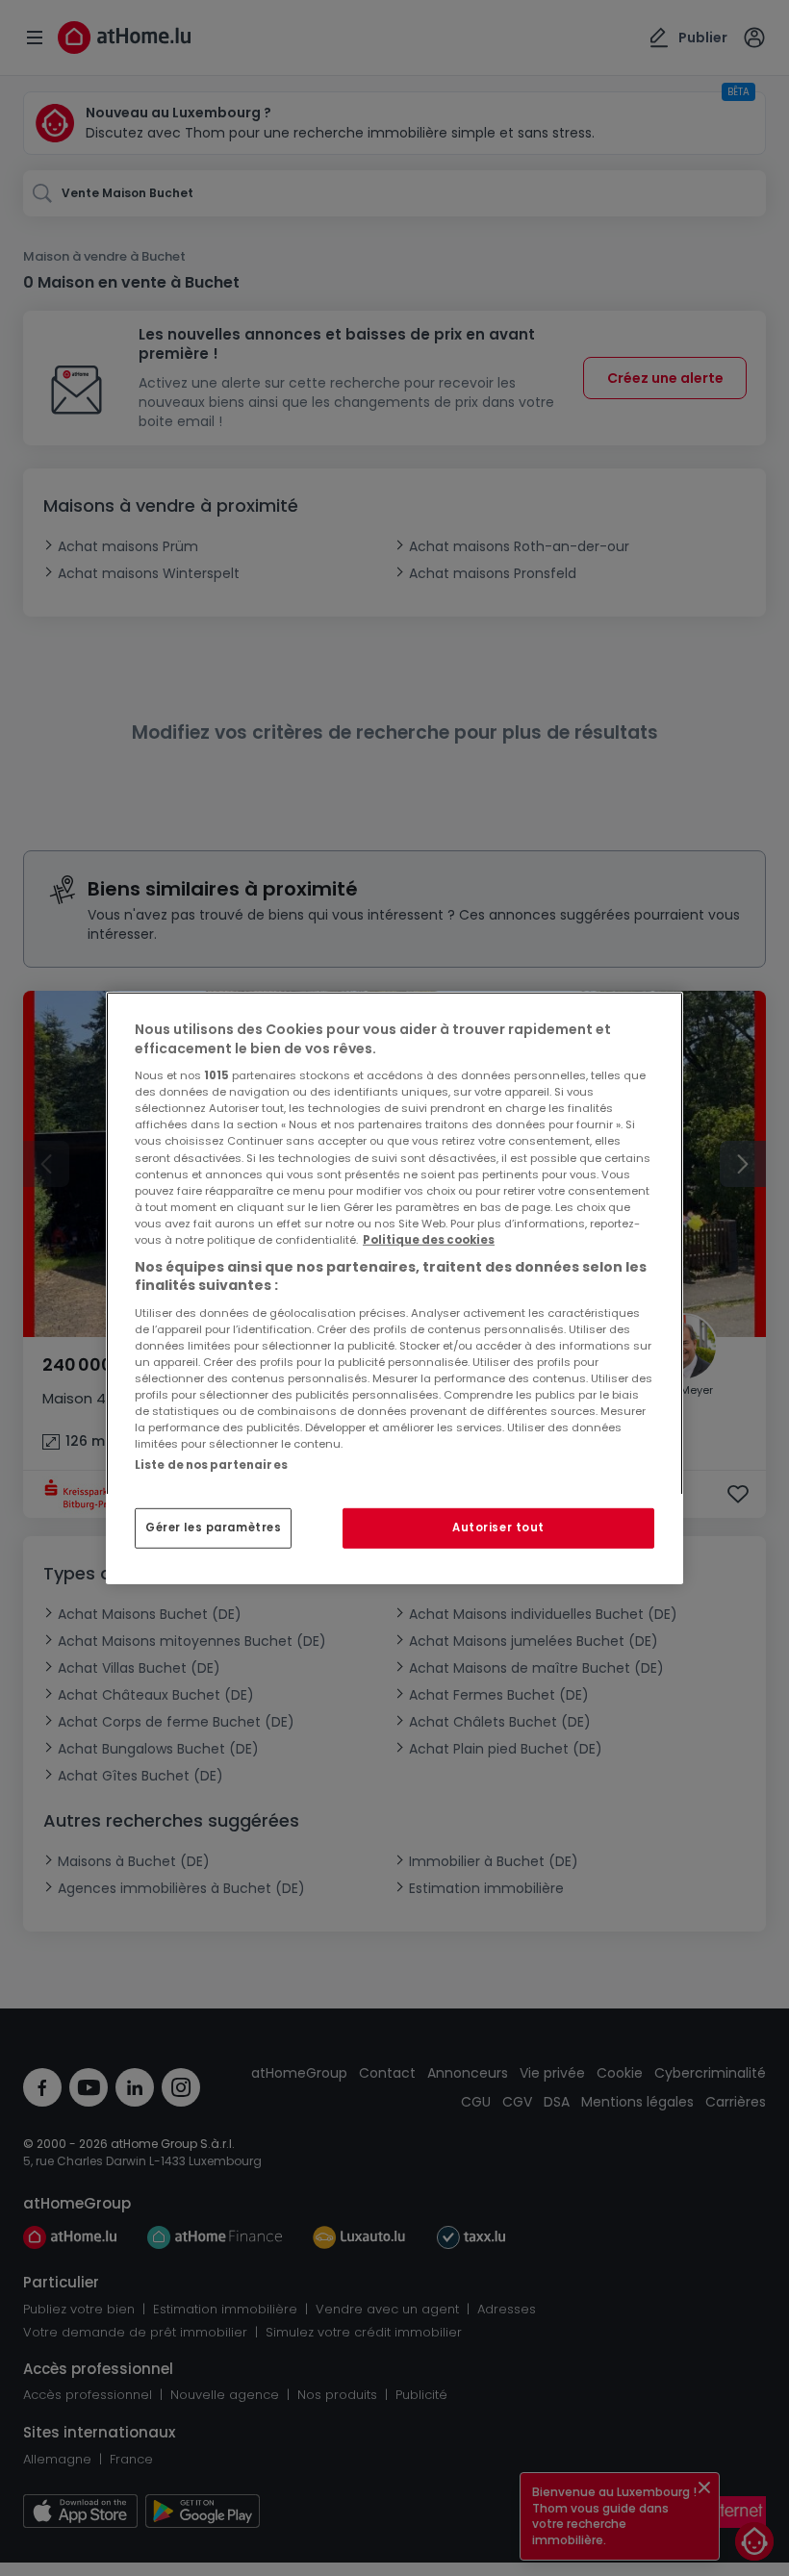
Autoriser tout (498, 1528)
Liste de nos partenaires (211, 1465)
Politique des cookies (429, 1240)
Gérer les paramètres (213, 1528)
